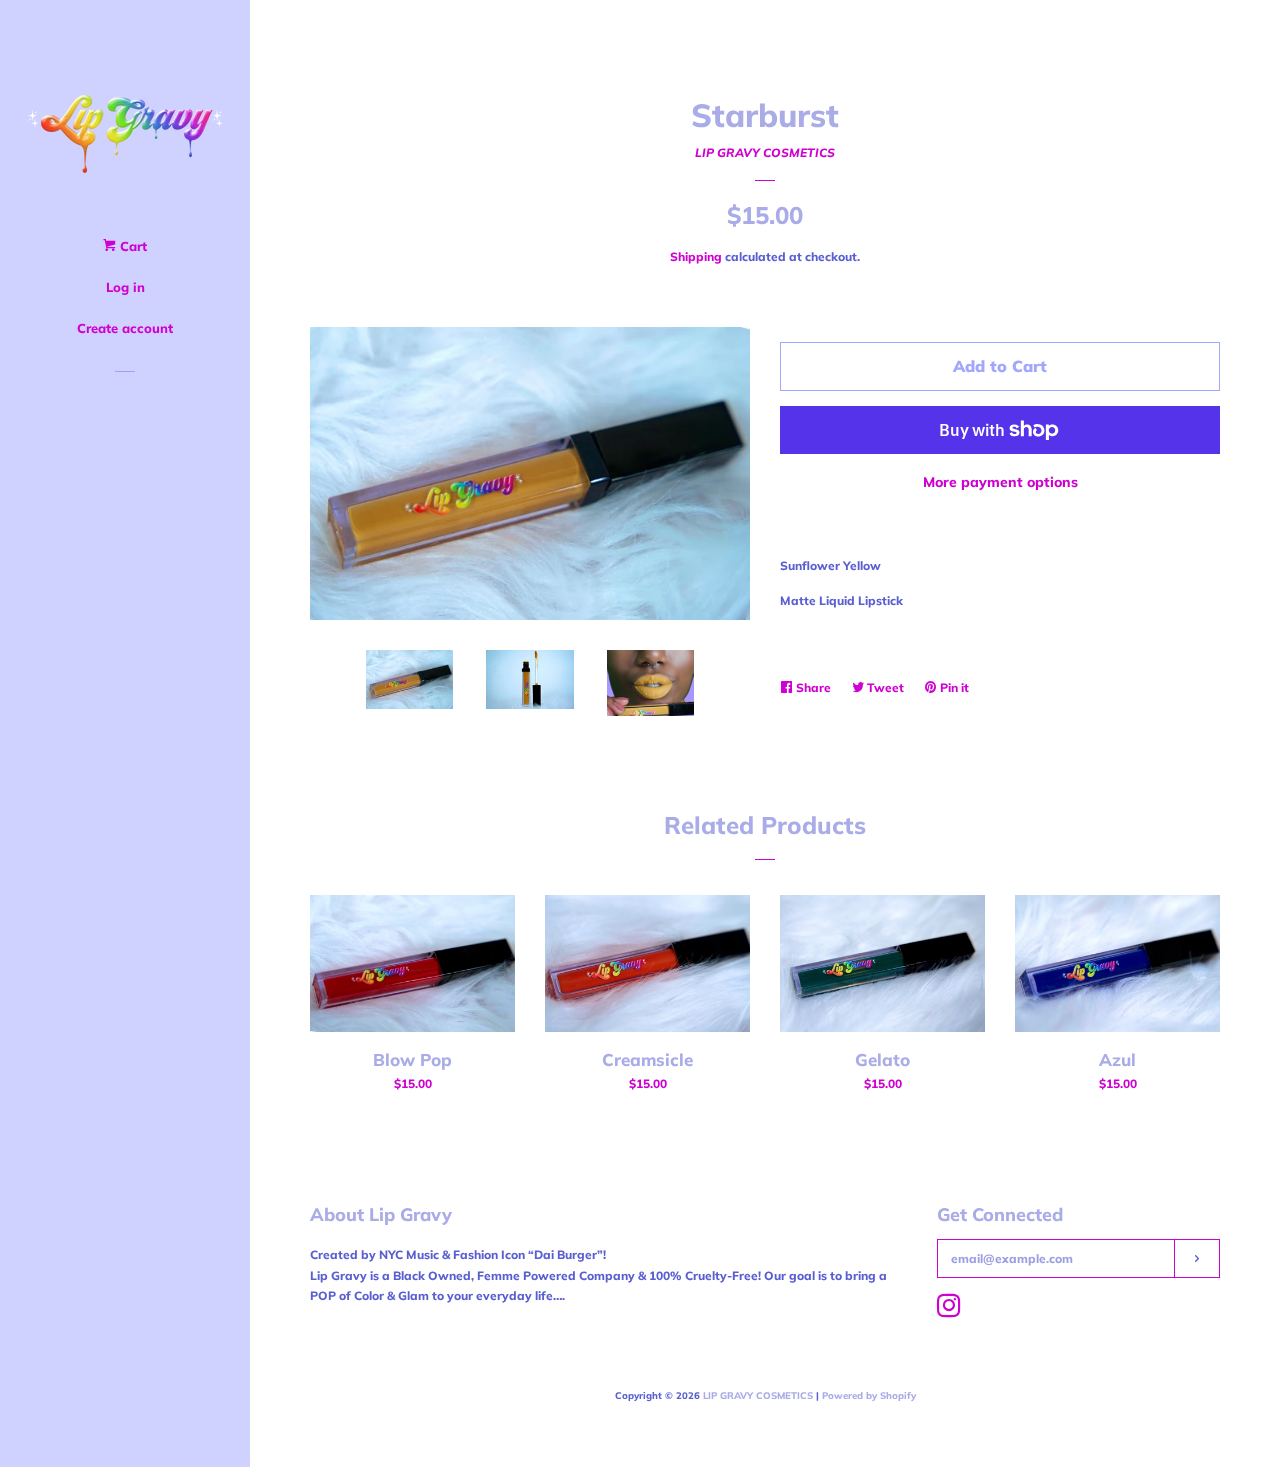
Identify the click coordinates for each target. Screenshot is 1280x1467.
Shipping (696, 256)
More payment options (1000, 482)
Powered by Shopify (869, 1395)
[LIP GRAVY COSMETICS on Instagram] (949, 1310)
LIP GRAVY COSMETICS (765, 152)
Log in (125, 287)
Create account (125, 328)
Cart (131, 246)
